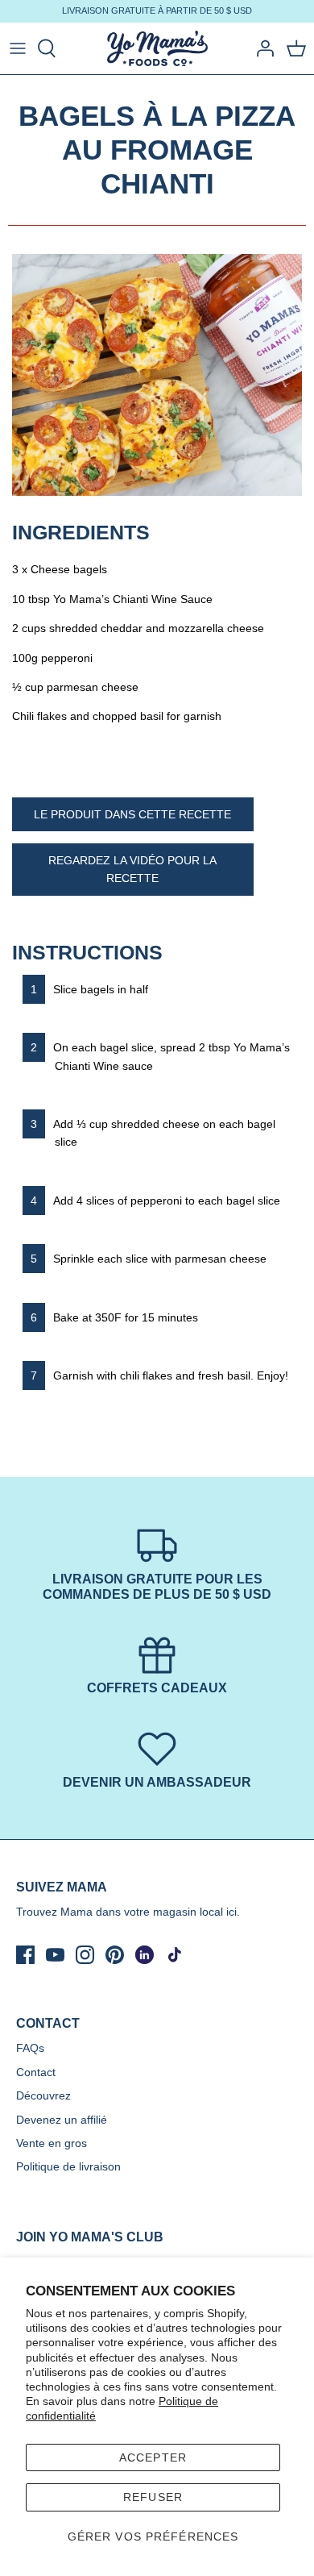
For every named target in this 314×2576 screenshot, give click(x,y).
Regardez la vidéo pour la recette (132, 869)
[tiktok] (174, 1955)
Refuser (153, 2497)
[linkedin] (145, 1955)
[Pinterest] (115, 1955)
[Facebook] (25, 1955)
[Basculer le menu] (18, 48)
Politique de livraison (68, 2166)
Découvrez (43, 2095)
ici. (233, 1912)
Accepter (153, 2457)
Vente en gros (52, 2143)
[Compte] (261, 48)
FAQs (30, 2048)
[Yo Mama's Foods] (157, 49)
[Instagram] (85, 1955)
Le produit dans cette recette (132, 814)
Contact (36, 2072)
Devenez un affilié (62, 2120)
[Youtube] (55, 1955)
